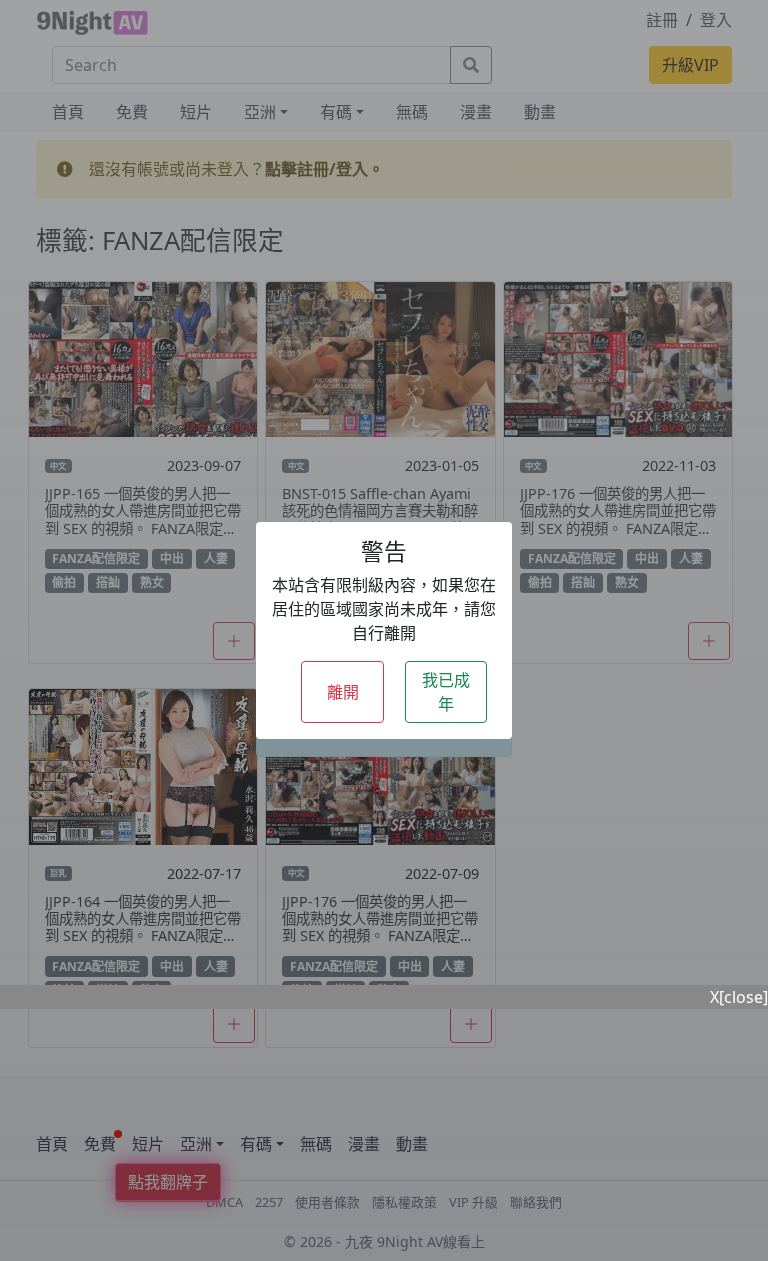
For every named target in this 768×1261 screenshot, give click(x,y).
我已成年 (446, 692)
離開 (343, 692)
